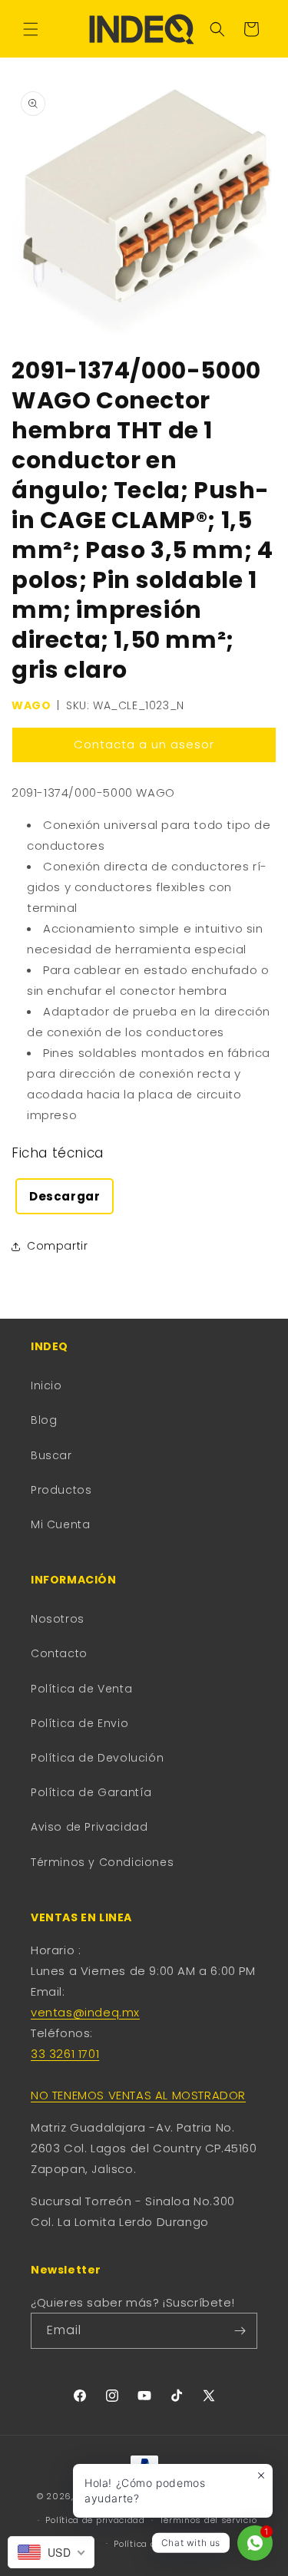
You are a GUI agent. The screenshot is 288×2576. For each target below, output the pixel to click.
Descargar (65, 1196)
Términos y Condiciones (102, 1862)
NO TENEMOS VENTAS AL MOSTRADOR (138, 2095)
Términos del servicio (209, 2520)
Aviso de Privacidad (89, 1827)
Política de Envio (79, 1723)
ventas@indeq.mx (85, 2012)
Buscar (51, 1455)
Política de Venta (81, 1689)
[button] (31, 29)
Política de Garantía (91, 1792)
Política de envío (151, 2544)
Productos (61, 1490)
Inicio (46, 1385)
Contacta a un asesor (144, 744)
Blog (44, 1420)
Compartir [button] (57, 1246)
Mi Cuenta (60, 1524)
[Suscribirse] (240, 2331)
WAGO (31, 705)
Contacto (59, 1653)
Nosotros (58, 1619)
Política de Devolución (97, 1758)
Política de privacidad (95, 2520)
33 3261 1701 (65, 2054)
